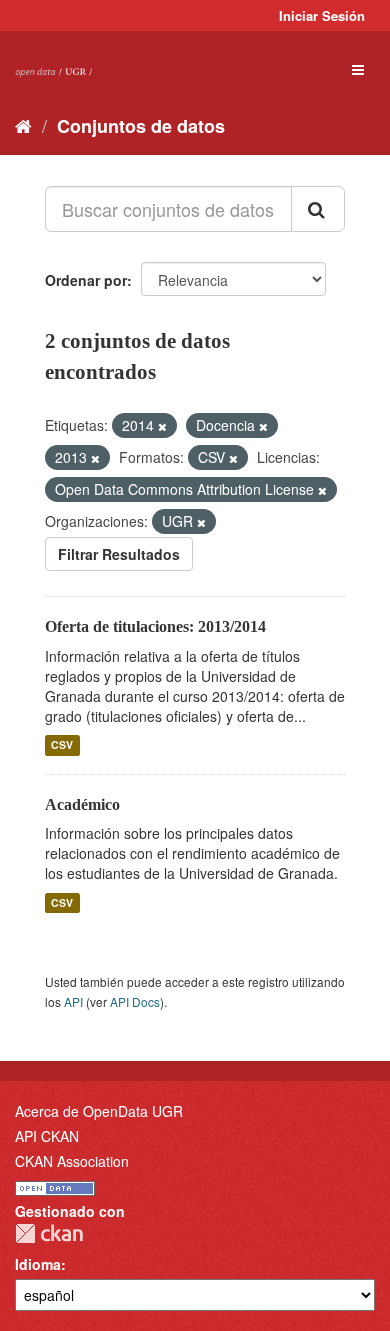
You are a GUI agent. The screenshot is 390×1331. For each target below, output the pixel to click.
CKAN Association (72, 1161)
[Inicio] (23, 125)
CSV (62, 745)
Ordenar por (86, 280)
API (73, 1001)
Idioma (38, 1264)
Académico (82, 804)
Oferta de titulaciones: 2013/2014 (155, 626)
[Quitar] (162, 426)
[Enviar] (318, 209)
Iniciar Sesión (322, 15)
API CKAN (47, 1136)
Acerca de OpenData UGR (99, 1111)
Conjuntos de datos (141, 126)
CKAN (49, 1233)
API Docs (135, 1001)
